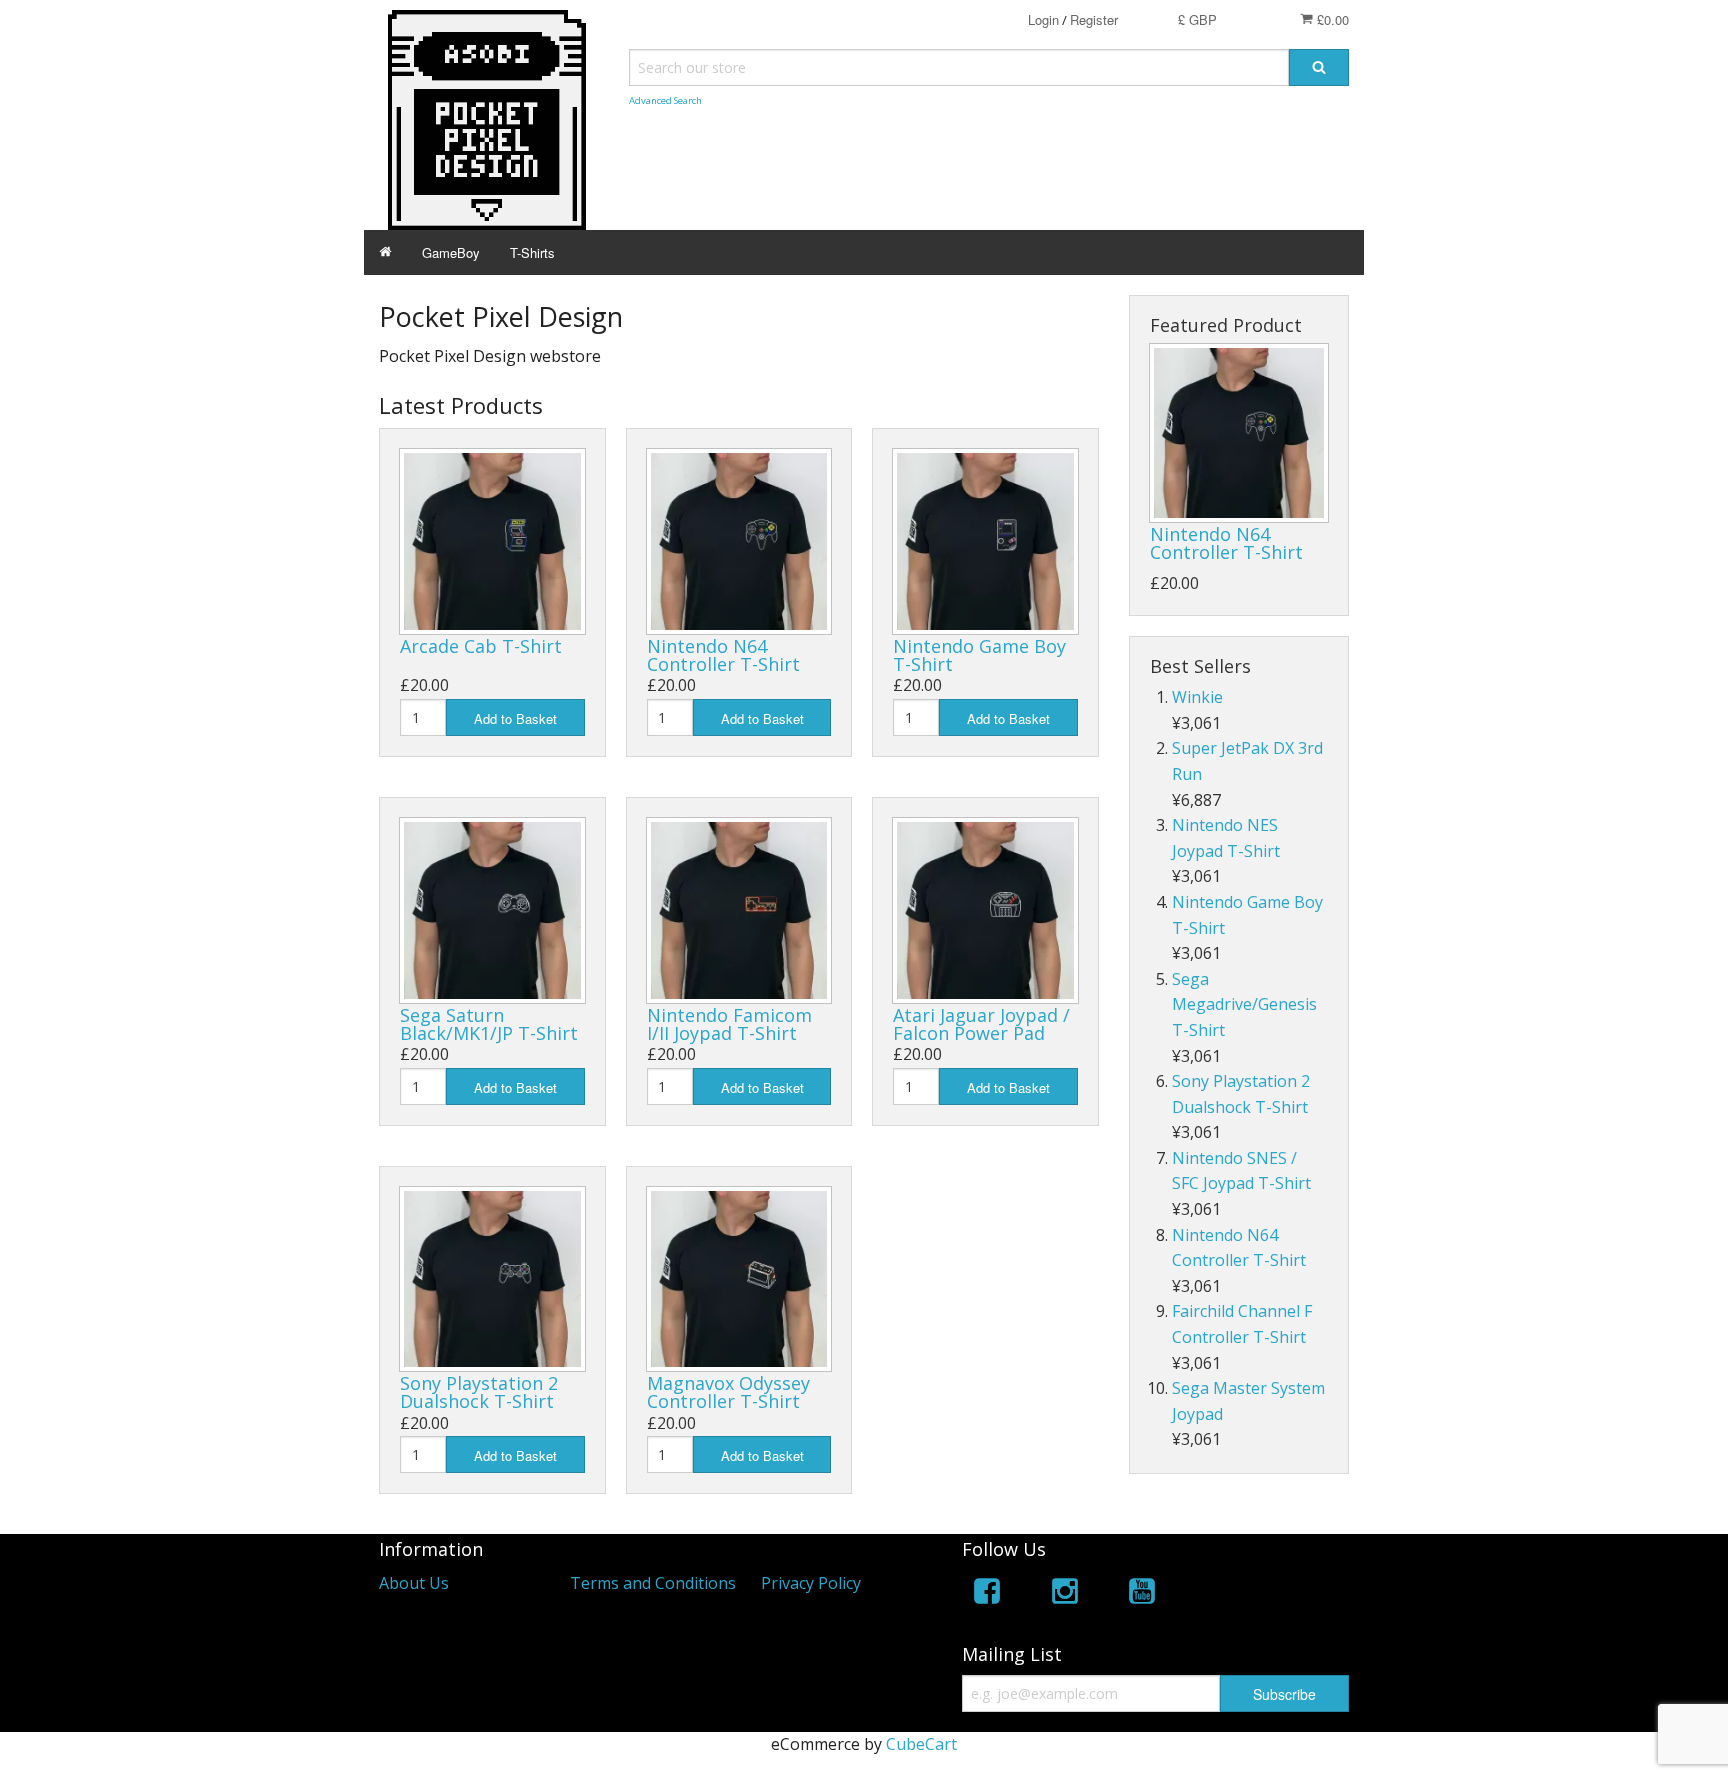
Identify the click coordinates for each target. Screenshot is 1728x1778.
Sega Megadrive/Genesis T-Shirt (1244, 1004)
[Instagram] (1065, 1594)
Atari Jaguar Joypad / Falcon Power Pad (981, 1024)
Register (1094, 19)
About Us (414, 1583)
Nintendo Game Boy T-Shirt (979, 655)
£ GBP (1197, 19)
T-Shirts (532, 252)
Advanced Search (665, 100)
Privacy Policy (811, 1583)
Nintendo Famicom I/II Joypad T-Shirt (729, 1024)
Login (1043, 19)
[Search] (1319, 67)
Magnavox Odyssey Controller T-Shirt (728, 1392)
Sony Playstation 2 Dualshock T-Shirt (479, 1392)
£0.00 (1331, 19)
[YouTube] (1142, 1594)
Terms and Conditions (653, 1583)
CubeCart (921, 1744)
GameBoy (451, 252)
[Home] (385, 252)
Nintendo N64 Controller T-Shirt (723, 655)
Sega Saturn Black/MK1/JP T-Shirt (489, 1024)
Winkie (1197, 697)
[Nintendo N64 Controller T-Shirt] (1239, 433)
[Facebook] (987, 1594)
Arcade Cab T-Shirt (481, 646)
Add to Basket (515, 718)
